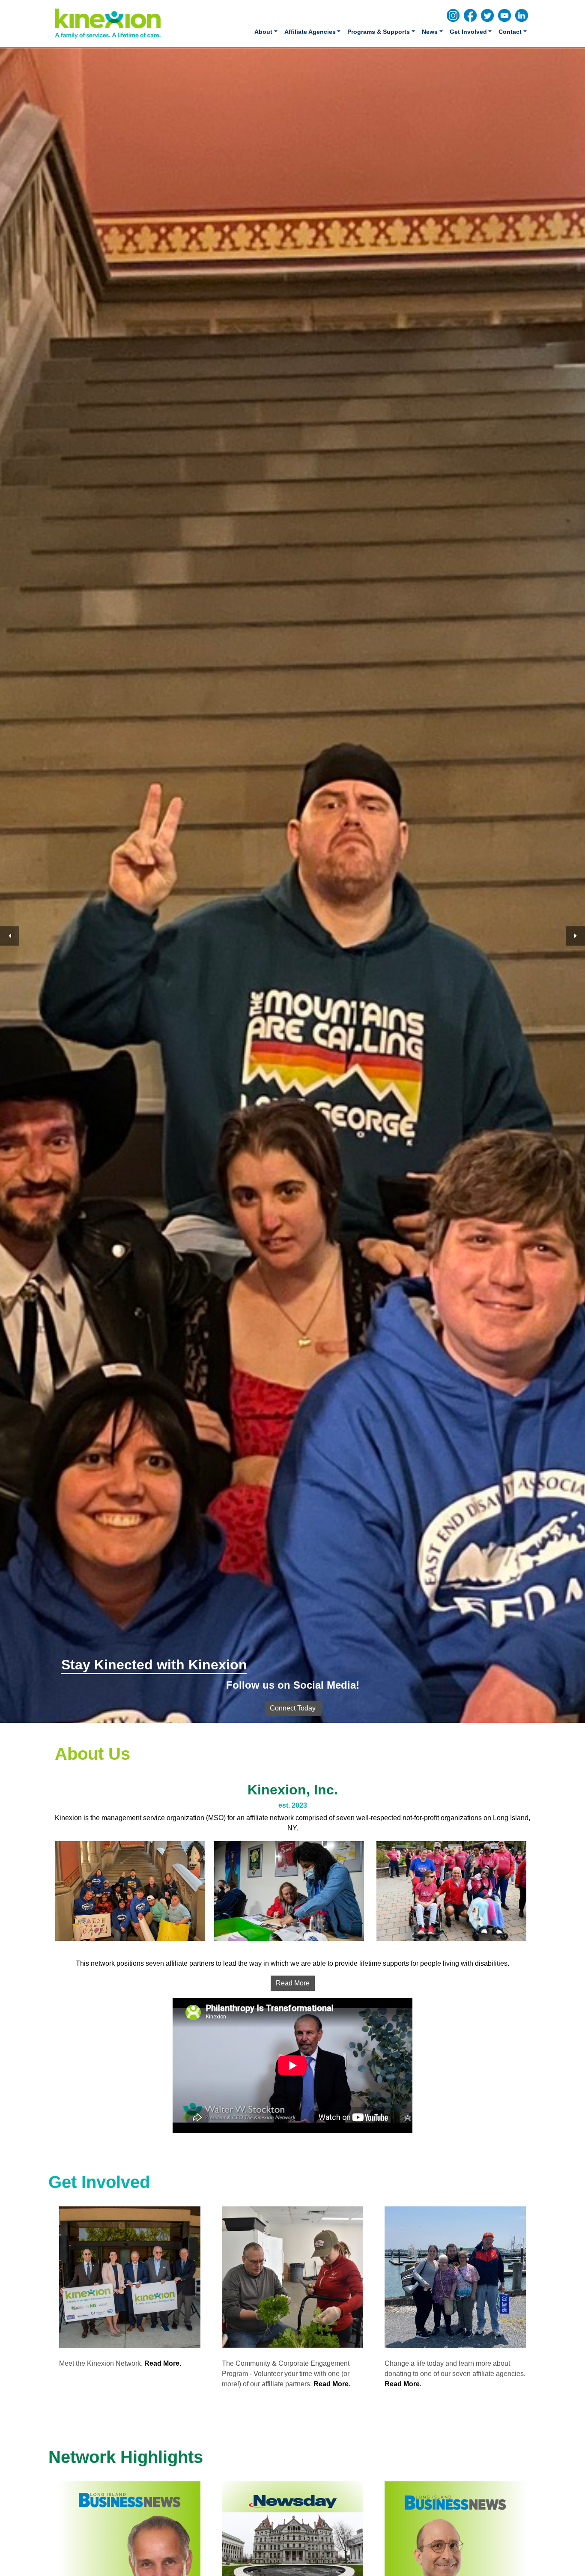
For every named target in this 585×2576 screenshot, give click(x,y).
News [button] (430, 32)
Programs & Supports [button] (379, 32)
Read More (293, 1983)
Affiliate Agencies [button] (310, 32)
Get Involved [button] (468, 32)
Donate (292, 1708)
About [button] (263, 32)
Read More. (163, 2363)
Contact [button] (510, 32)
